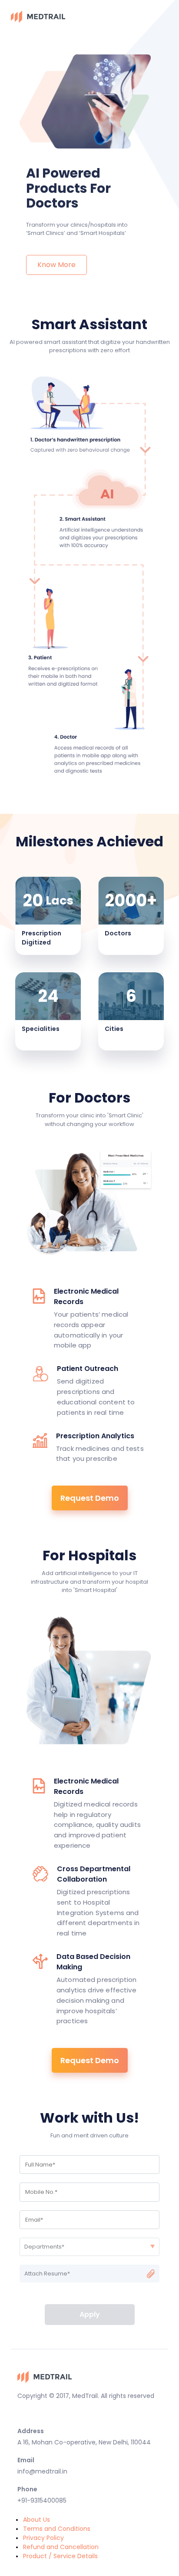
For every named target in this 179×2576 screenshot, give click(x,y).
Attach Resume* (47, 2274)
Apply (90, 2314)
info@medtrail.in (42, 2471)
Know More (56, 265)
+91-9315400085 (42, 2500)
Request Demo (90, 1498)
